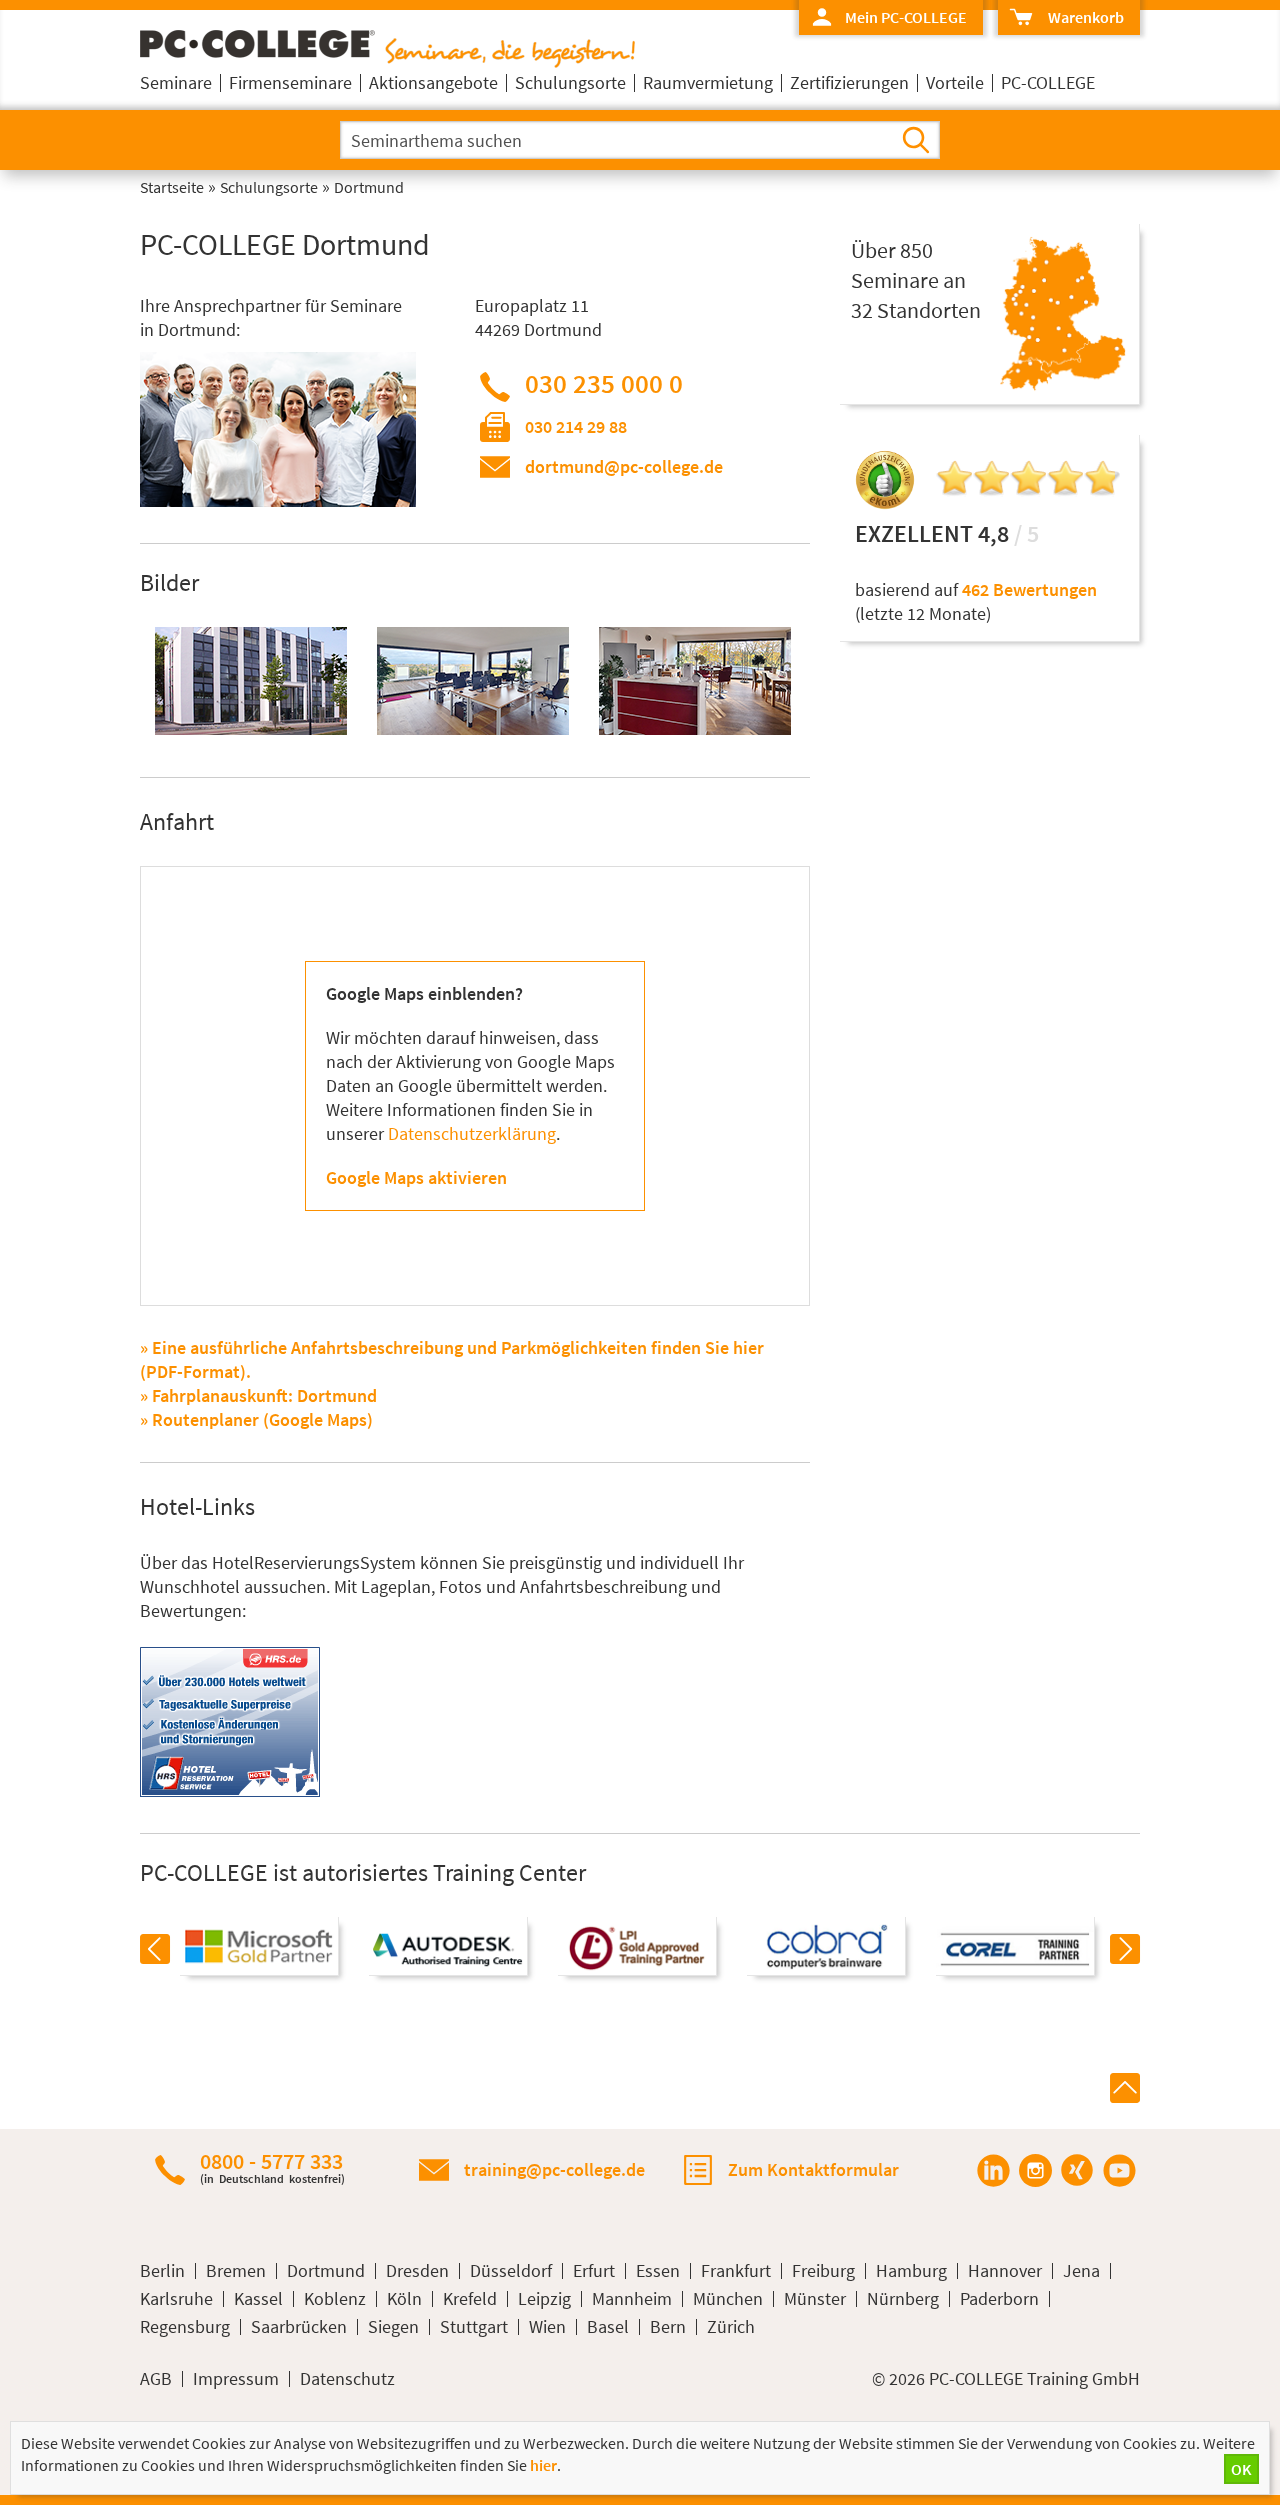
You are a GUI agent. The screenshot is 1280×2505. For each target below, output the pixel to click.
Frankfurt (736, 2271)
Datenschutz (347, 2379)
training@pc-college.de (554, 2169)
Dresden (417, 2271)
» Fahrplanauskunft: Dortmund (258, 1395)
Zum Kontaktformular (813, 2169)
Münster (815, 2299)
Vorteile (955, 82)
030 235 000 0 (604, 383)
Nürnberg (903, 2299)
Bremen (236, 2271)
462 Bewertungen (1029, 589)
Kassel (258, 2299)
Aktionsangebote (433, 82)
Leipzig (544, 2299)
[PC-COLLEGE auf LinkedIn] (993, 2170)
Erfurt (594, 2271)
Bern (668, 2327)
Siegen (393, 2327)
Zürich (731, 2327)
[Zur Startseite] (387, 61)
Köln (404, 2299)
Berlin (162, 2271)
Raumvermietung (708, 82)
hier (543, 2465)
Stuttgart (474, 2327)
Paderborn (999, 2299)
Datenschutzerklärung (472, 1133)
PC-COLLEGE (1048, 82)
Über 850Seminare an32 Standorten (916, 280)
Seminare (176, 82)
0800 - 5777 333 (272, 2167)
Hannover (1005, 2271)
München (728, 2299)
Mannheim (632, 2299)
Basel (608, 2327)
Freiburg (823, 2271)
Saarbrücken (299, 2327)
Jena (1081, 2271)
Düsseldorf (511, 2271)
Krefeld (470, 2299)
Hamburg (911, 2271)
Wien (547, 2327)
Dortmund (326, 2271)
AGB (156, 2379)
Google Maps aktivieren (416, 1177)
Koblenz (335, 2299)
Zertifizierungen (849, 82)
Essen (658, 2271)
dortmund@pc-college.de (624, 466)
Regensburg (185, 2327)
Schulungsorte (570, 82)
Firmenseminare (290, 82)
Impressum (236, 2379)
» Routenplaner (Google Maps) (256, 1419)
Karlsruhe (176, 2299)
